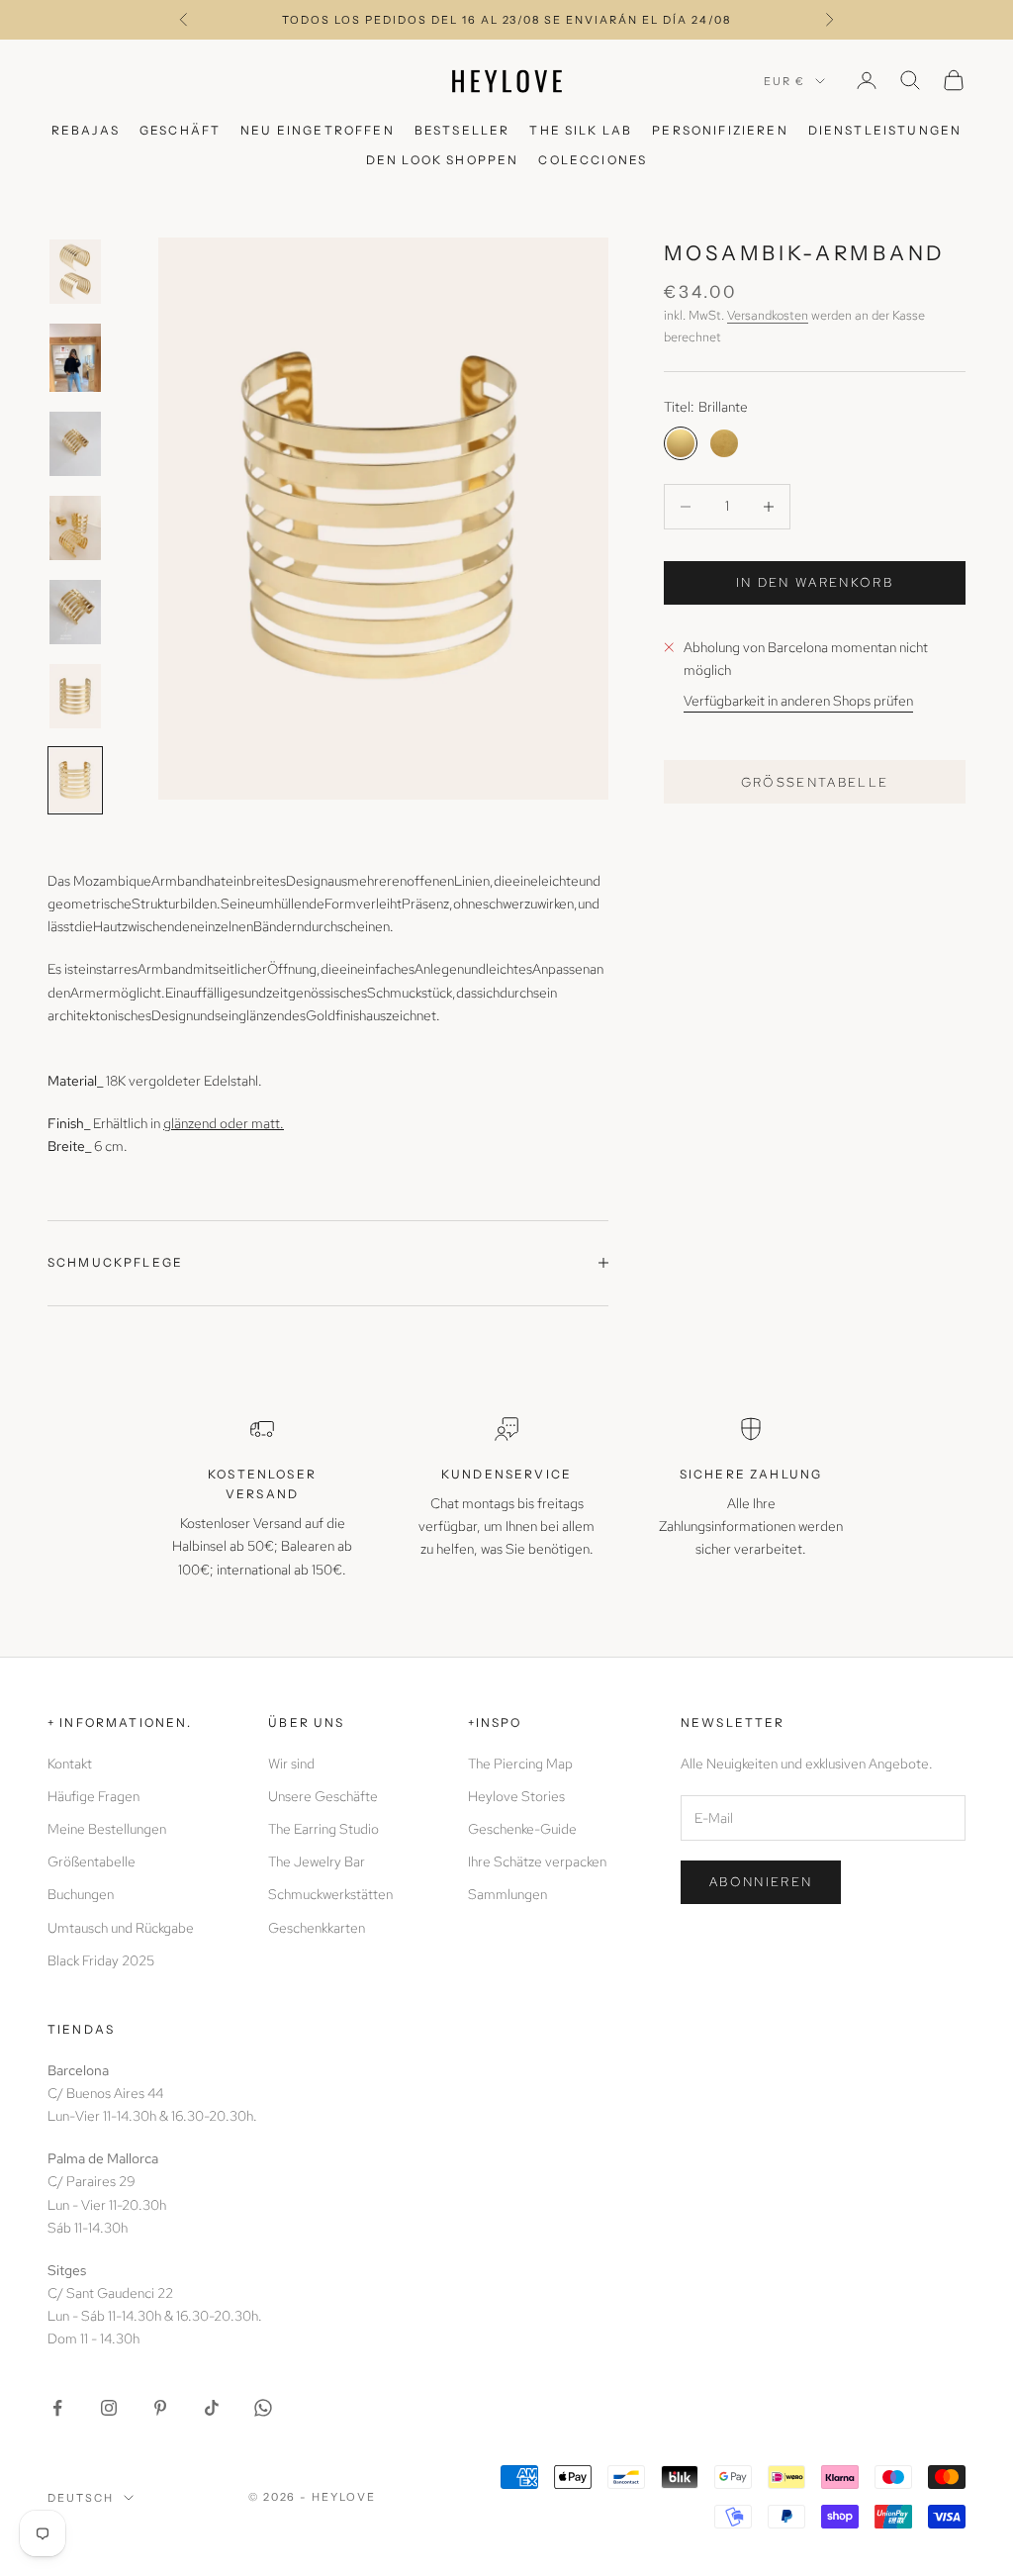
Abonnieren (761, 1882)
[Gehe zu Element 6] (75, 696)
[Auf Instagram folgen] (109, 2408)
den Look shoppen (443, 160)
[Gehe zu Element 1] (75, 272)
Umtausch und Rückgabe (121, 1928)
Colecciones (593, 160)
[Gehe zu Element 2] (75, 358)
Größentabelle (815, 782)
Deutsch (81, 2498)
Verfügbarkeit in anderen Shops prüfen (798, 701)
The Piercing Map (520, 1764)
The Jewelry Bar (317, 1861)
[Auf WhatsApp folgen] (263, 2408)
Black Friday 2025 (101, 1960)
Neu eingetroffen (318, 130)
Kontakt (70, 1764)
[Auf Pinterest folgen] (160, 2408)
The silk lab (581, 130)
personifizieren (720, 130)
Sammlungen (507, 1894)
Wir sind (291, 1764)
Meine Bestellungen (107, 1829)
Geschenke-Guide (522, 1829)
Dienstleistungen (885, 130)
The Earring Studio (323, 1829)
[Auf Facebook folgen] (57, 2408)
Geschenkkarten (317, 1928)
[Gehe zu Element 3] (75, 444)
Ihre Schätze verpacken (537, 1861)
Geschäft (180, 130)
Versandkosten (768, 315)
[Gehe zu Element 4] (75, 528)
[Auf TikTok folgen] (212, 2408)
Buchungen (81, 1894)
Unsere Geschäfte (323, 1796)
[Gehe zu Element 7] (75, 780)
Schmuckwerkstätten (330, 1894)
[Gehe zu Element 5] (75, 612)
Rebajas (86, 130)
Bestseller (462, 130)
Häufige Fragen (93, 1796)
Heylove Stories (516, 1796)
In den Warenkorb (815, 582)
